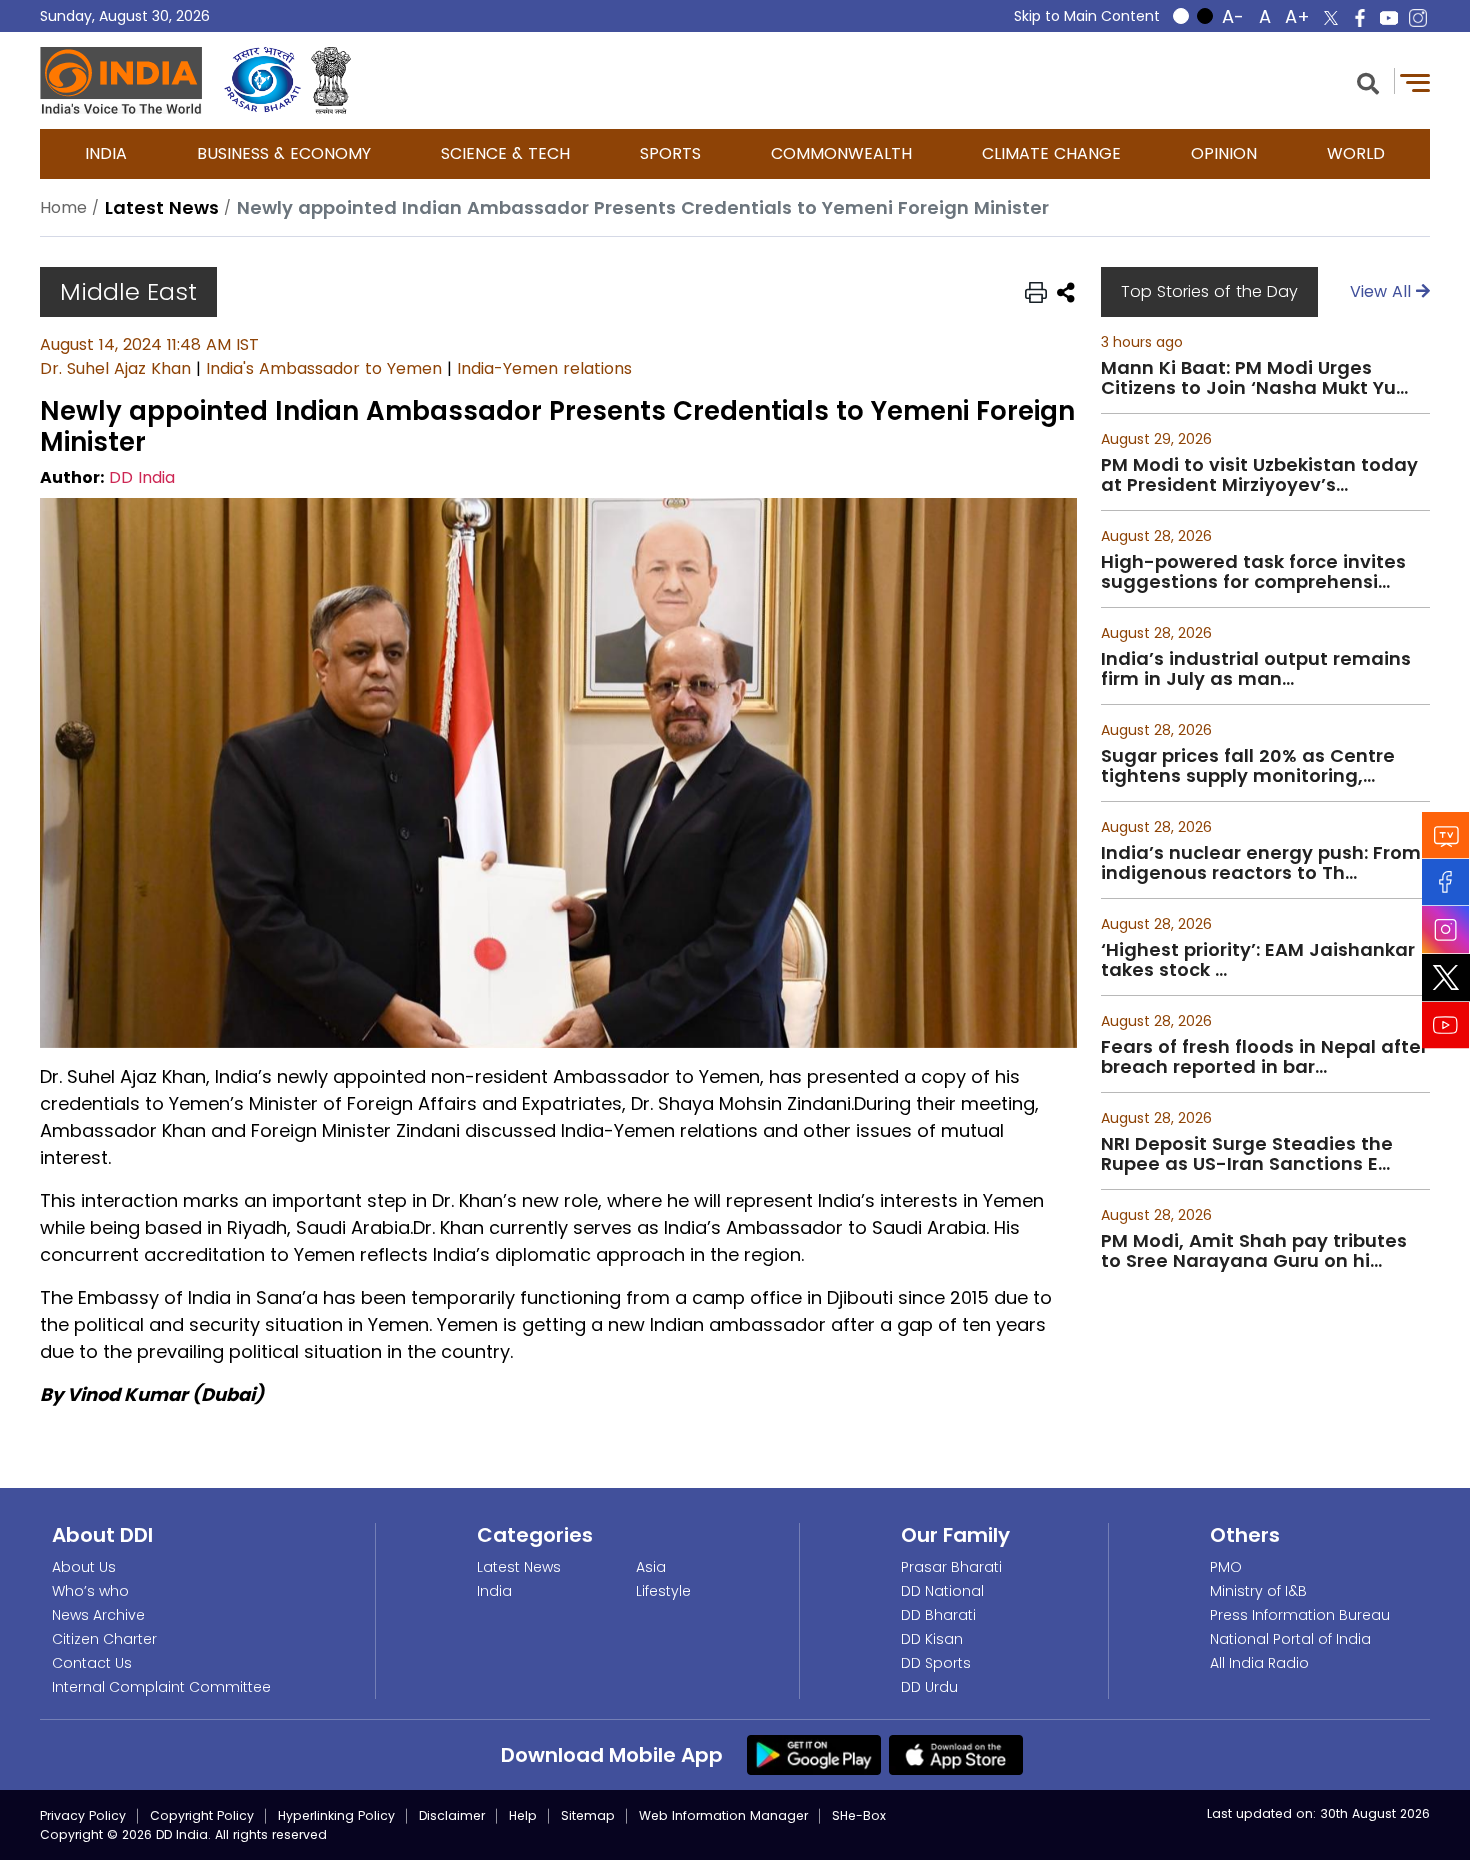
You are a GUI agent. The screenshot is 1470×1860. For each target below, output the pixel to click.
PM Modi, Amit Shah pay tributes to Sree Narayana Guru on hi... (1254, 1251)
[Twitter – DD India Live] (1331, 18)
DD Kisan (932, 1639)
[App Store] (956, 1754)
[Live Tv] (1446, 835)
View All (1383, 291)
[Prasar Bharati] (262, 80)
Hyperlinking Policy (336, 1815)
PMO (1226, 1567)
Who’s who (90, 1591)
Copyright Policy (202, 1815)
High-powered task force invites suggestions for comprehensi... (1253, 572)
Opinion (1224, 153)
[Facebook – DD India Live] (1360, 18)
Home (63, 207)
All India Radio (1259, 1663)
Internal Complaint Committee (161, 1687)
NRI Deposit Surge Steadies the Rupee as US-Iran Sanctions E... (1247, 1154)
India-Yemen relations (544, 368)
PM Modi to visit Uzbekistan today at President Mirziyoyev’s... (1259, 475)
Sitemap (588, 1815)
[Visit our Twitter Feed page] (1446, 978)
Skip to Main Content (1087, 16)
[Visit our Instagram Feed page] (1446, 930)
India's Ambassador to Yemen (324, 368)
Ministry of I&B (1258, 1591)
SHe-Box (859, 1815)
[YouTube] (1446, 1025)
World (1356, 153)
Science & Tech (505, 153)
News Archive (98, 1615)
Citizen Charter (104, 1639)
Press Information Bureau (1300, 1615)
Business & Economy (284, 153)
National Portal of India (1290, 1639)
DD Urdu (929, 1687)
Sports (670, 153)
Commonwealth (841, 153)
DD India (142, 477)
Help (523, 1815)
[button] (1368, 81)
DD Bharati (938, 1615)
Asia (651, 1567)
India (106, 153)
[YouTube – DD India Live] (1389, 18)
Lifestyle (663, 1591)
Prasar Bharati (951, 1567)
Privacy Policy (83, 1815)
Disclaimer (452, 1815)
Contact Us (92, 1663)
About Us (84, 1567)
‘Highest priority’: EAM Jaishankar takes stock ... (1258, 960)
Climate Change (1051, 153)
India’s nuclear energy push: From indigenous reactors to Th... (1261, 863)
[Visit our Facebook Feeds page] (1446, 882)
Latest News (519, 1567)
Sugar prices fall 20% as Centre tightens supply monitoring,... (1248, 766)
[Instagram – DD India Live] (1418, 18)
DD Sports (936, 1663)
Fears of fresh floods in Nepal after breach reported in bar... (1264, 1057)
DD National (942, 1591)
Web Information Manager (723, 1815)
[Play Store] (814, 1754)
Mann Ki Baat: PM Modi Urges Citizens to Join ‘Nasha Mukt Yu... (1254, 378)
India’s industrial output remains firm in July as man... (1256, 669)
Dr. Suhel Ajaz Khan (115, 368)
